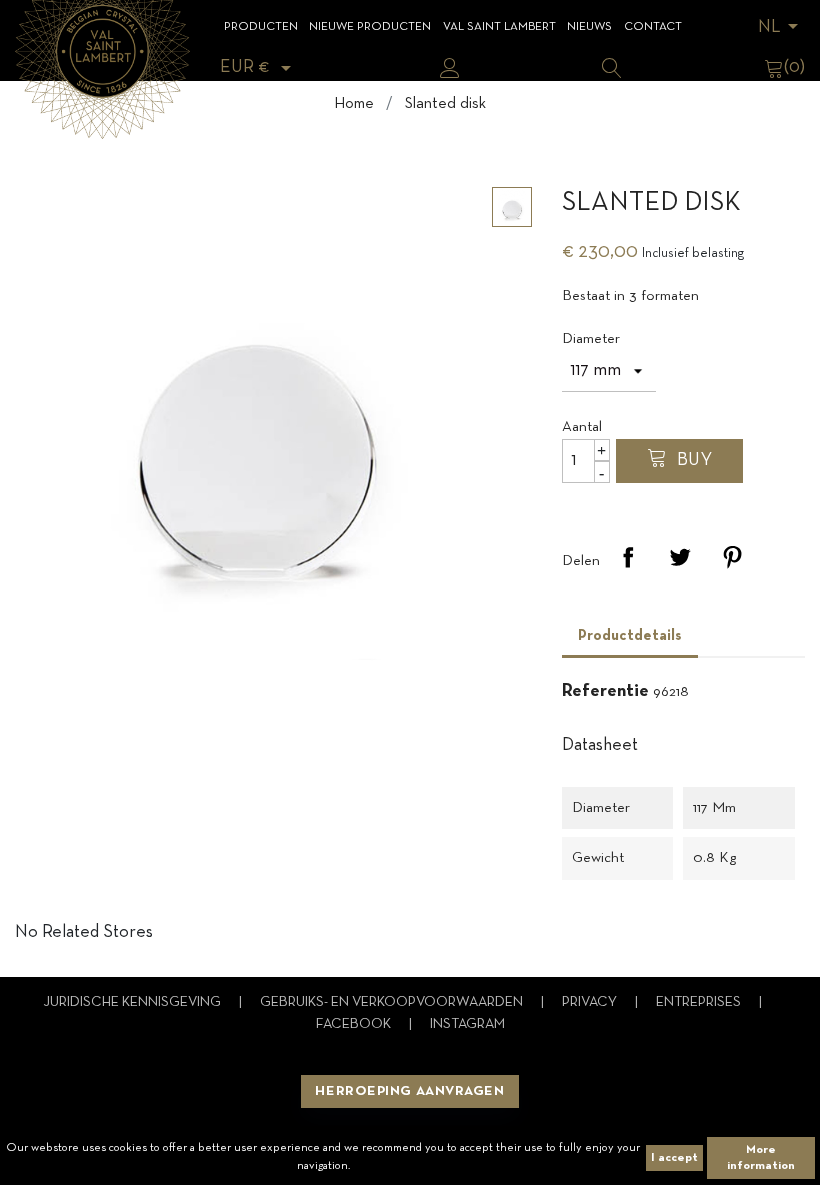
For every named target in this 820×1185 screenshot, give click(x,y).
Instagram (467, 1024)
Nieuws (589, 27)
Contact (653, 27)
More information (761, 1158)
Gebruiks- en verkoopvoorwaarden (393, 1002)
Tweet (680, 557)
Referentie (605, 691)
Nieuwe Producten (370, 27)
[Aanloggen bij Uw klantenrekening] (450, 68)
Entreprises (700, 1002)
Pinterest (732, 557)
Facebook (355, 1024)
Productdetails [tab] (630, 636)
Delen (628, 557)
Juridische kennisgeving (133, 1002)
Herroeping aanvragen (409, 1091)
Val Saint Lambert (499, 27)
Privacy (591, 1002)
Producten (261, 27)
